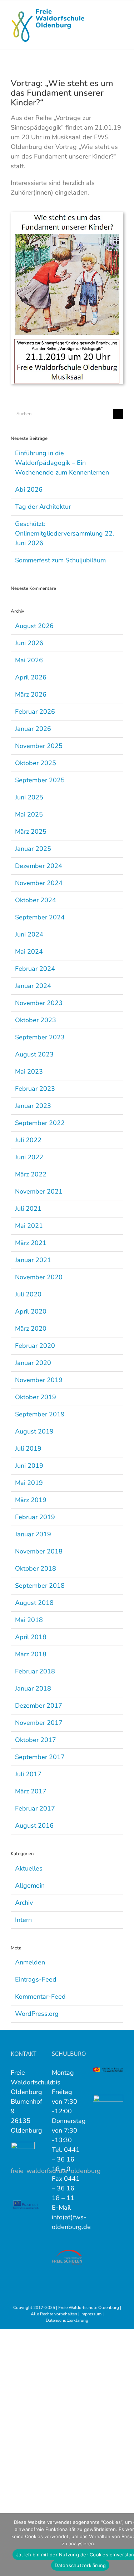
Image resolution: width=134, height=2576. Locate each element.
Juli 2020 (28, 1294)
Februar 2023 (35, 1089)
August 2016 (34, 1826)
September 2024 (40, 917)
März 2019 (31, 1500)
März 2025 (31, 832)
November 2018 (39, 1551)
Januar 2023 (33, 1106)
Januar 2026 (33, 729)
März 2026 (31, 694)
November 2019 (39, 1380)
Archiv (24, 1903)
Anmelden (30, 1962)
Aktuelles (29, 1868)
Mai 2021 (29, 1226)
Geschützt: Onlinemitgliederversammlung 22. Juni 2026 (64, 533)
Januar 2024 (33, 986)
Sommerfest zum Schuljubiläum (60, 560)
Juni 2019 (29, 1466)
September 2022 (40, 1123)
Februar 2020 (35, 1346)
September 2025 (40, 780)
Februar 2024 (35, 969)
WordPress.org (37, 2014)
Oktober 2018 (36, 1568)
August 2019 (34, 1431)
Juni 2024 (29, 934)
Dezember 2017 (39, 1706)
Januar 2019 (33, 1534)
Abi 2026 (29, 489)
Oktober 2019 (36, 1397)
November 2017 (39, 1723)
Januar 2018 (33, 1688)
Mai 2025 (29, 814)
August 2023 (34, 1054)
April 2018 (31, 1637)
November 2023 (39, 1003)
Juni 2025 (29, 797)
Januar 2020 (33, 1363)
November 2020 (39, 1277)
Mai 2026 (29, 660)
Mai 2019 (29, 1483)
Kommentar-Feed (40, 1997)
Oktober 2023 (36, 1020)
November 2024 (39, 883)
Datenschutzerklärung (67, 2320)
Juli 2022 (28, 1140)
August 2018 (34, 1603)
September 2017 (40, 1757)
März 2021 (31, 1243)
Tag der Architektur (43, 507)
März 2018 (31, 1654)
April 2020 (31, 1311)
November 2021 (39, 1191)
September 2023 (40, 1037)
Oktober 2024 (36, 900)
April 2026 (31, 677)
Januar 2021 (33, 1260)
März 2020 (31, 1329)
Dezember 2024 (39, 866)
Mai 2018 (29, 1620)
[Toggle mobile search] (108, 11)
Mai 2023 (29, 1071)
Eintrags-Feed (36, 1979)
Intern (23, 1920)
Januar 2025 (33, 849)
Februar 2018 (35, 1671)
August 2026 (34, 626)
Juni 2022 (29, 1157)
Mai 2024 (29, 951)
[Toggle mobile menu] (120, 11)
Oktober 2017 (36, 1740)
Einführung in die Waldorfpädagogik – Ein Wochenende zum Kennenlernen (62, 463)
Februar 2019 (35, 1517)
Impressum (91, 2314)
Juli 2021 (28, 1209)
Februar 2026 (35, 712)
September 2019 (40, 1414)
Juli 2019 (28, 1448)
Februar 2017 (35, 1808)
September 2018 (40, 1586)
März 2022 (31, 1174)
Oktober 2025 (36, 763)
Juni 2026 (29, 643)
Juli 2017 (28, 1774)
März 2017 (31, 1791)
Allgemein (30, 1885)
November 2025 (39, 746)
